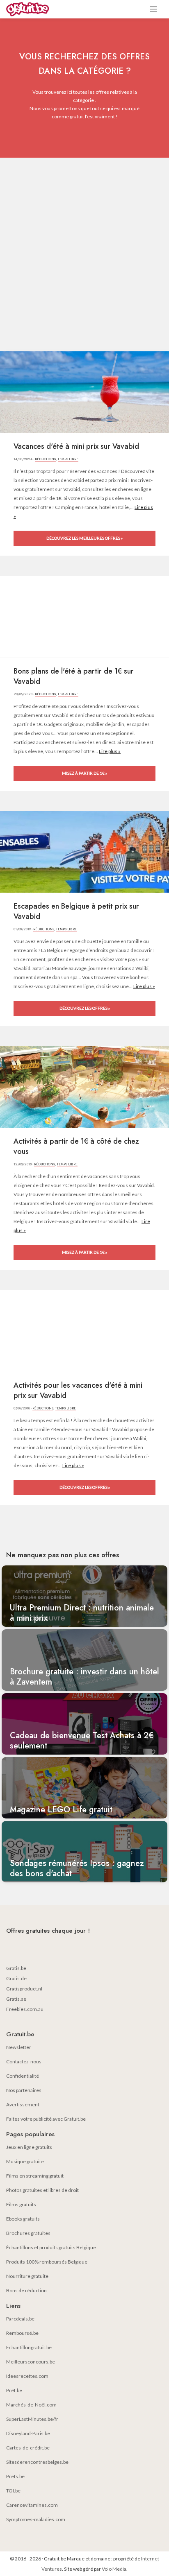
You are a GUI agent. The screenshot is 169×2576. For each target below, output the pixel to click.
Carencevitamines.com (32, 2505)
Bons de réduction (26, 2290)
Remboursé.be (22, 2333)
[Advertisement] (84, 246)
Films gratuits (21, 2204)
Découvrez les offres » (85, 1008)
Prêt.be (14, 2390)
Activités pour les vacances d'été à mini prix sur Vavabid (78, 1391)
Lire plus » (110, 751)
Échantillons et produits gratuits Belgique (51, 2247)
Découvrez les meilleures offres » (84, 538)
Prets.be (15, 2476)
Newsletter (19, 2047)
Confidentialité (23, 2076)
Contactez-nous (24, 2061)
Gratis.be (16, 1968)
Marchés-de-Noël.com (31, 2405)
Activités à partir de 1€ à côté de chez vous (76, 1147)
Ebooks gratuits (23, 2219)
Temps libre (68, 459)
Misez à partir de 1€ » (84, 773)
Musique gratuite (25, 2161)
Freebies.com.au (25, 2009)
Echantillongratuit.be (29, 2347)
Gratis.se (16, 1999)
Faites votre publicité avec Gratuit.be (46, 2119)
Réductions (45, 459)
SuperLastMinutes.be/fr (32, 2419)
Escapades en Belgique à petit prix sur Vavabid (76, 911)
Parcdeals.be (20, 2319)
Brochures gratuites (28, 2233)
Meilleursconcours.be (31, 2362)
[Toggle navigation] (154, 9)
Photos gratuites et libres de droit (42, 2190)
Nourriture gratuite (27, 2276)
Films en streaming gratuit (35, 2176)
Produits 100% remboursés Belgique (47, 2262)
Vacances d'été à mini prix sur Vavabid (76, 447)
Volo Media (114, 2569)
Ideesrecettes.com (27, 2376)
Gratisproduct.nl (24, 1989)
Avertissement (23, 2104)
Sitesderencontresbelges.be (37, 2462)
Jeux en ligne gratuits (29, 2147)
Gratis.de (16, 1978)
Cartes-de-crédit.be (28, 2448)
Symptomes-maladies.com (36, 2519)
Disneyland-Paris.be (28, 2433)
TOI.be (13, 2491)
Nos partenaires (24, 2090)
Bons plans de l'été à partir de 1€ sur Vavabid (74, 676)
